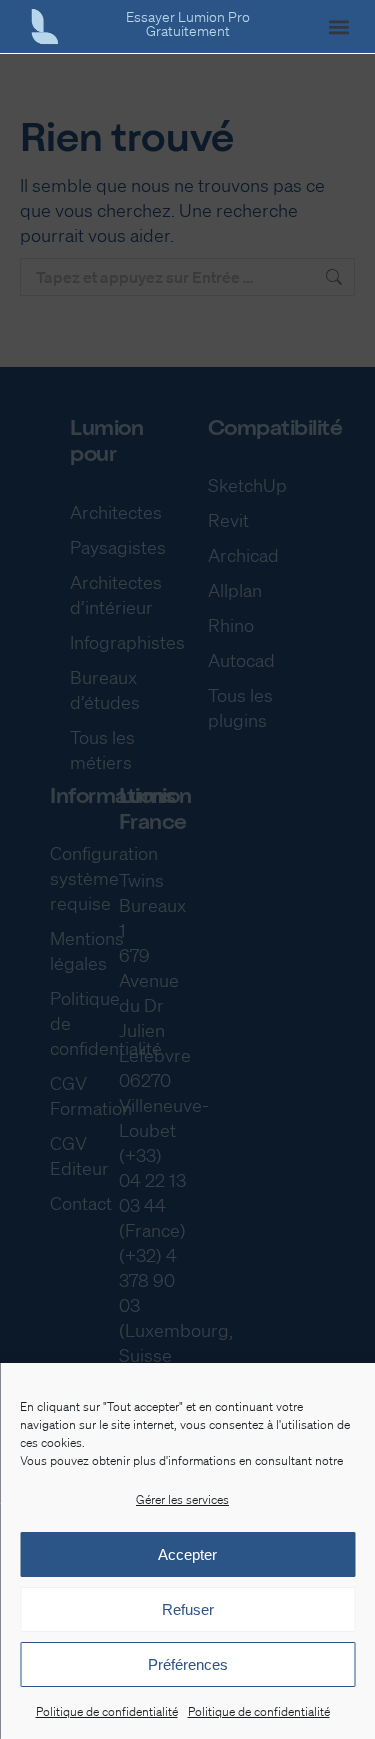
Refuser (188, 1609)
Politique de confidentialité (107, 1711)
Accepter (187, 1554)
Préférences (188, 1664)
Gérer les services (182, 1499)
